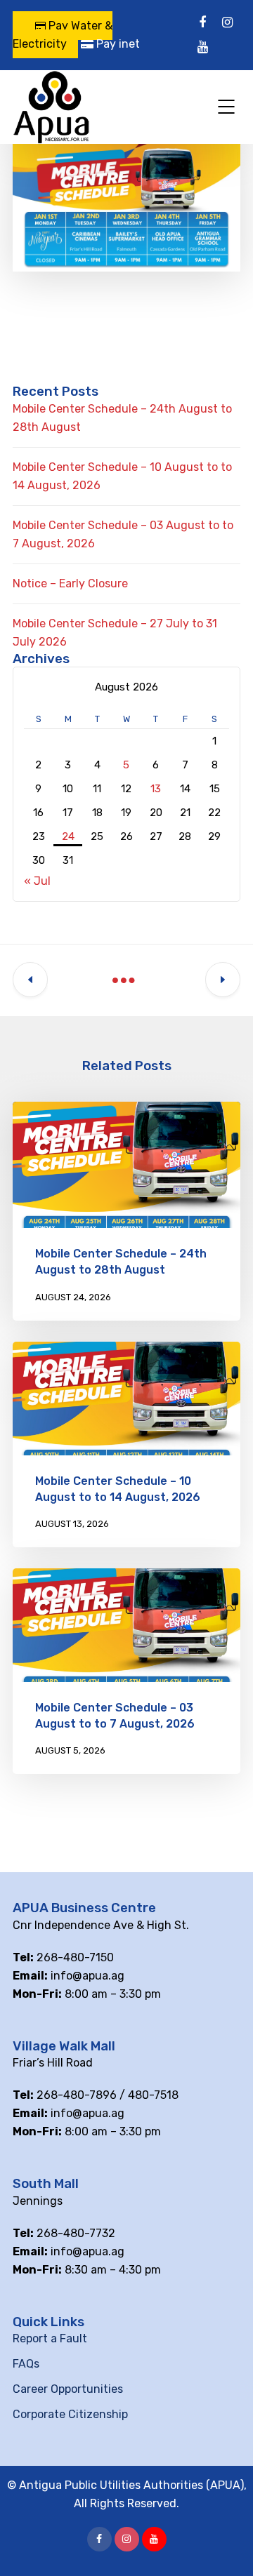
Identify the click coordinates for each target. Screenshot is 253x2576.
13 (156, 789)
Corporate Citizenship (70, 2414)
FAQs (26, 2364)
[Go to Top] (225, 2544)
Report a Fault (50, 2338)
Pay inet (117, 44)
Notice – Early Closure (70, 583)
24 (68, 836)
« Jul (37, 881)
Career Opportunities (68, 2389)
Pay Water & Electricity (63, 35)
